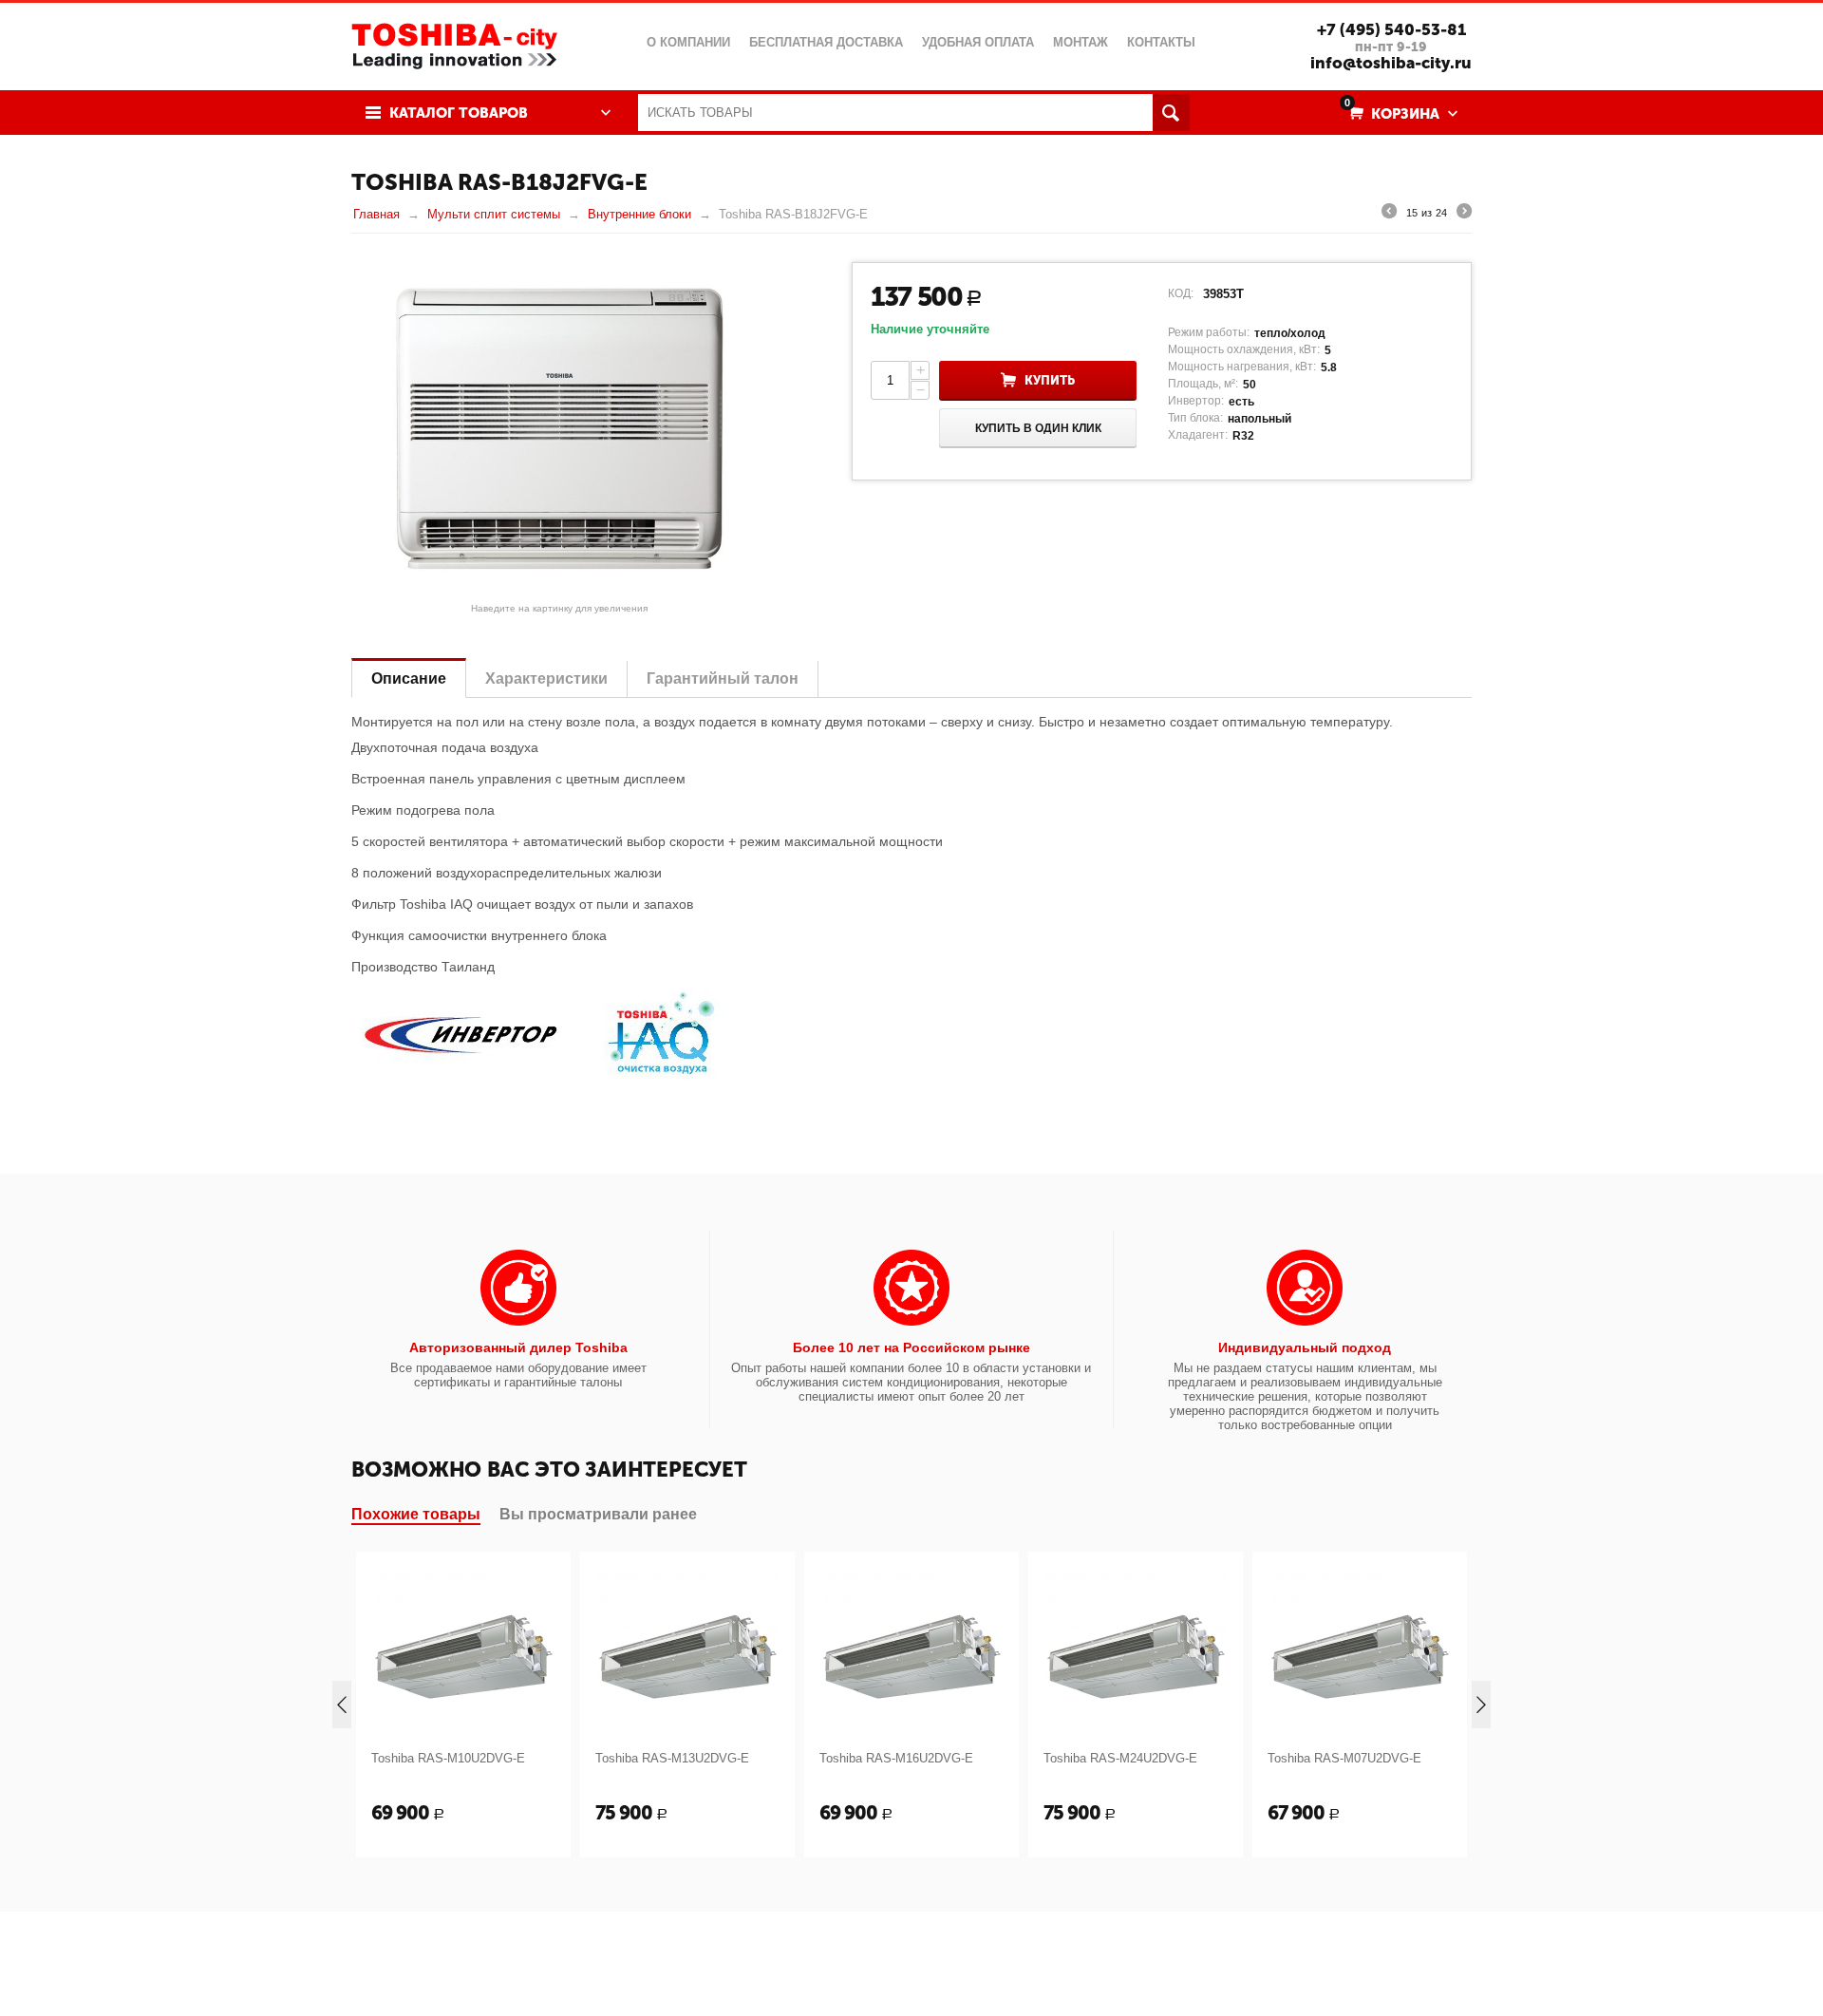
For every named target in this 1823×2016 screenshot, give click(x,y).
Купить (1050, 380)
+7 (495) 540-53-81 (1391, 29)
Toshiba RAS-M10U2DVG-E (448, 1758)
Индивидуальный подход (1305, 1347)
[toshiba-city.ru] (454, 44)
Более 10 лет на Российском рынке (911, 1347)
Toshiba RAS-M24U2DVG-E (1120, 1758)
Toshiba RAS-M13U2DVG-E (672, 1758)
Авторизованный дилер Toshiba (518, 1347)
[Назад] (1389, 214)
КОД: (1181, 293)
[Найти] (1171, 113)
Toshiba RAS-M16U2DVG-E (896, 1758)
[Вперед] (1464, 214)
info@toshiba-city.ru (1391, 63)
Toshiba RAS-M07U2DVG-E (1344, 1758)
